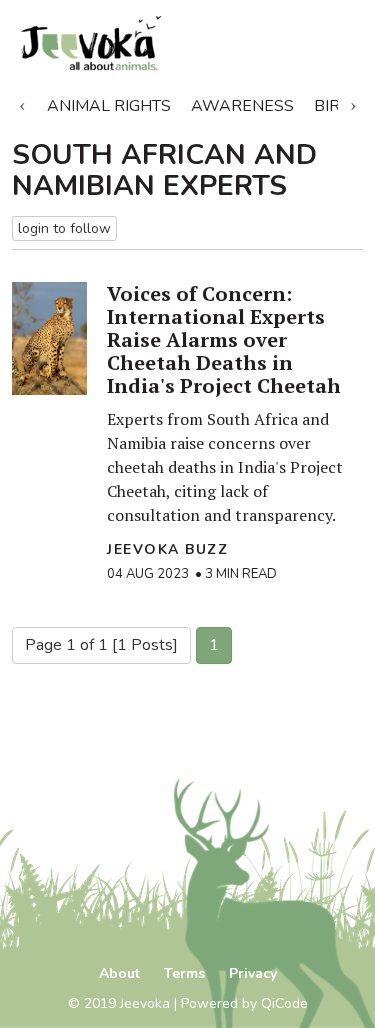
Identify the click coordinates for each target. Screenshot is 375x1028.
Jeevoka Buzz (167, 549)
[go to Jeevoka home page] (130, 43)
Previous (22, 102)
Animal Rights (109, 106)
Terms (184, 973)
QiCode (284, 1003)
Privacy (253, 973)
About (119, 973)
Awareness (242, 106)
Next (353, 102)
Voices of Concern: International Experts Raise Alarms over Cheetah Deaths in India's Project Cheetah (224, 339)
